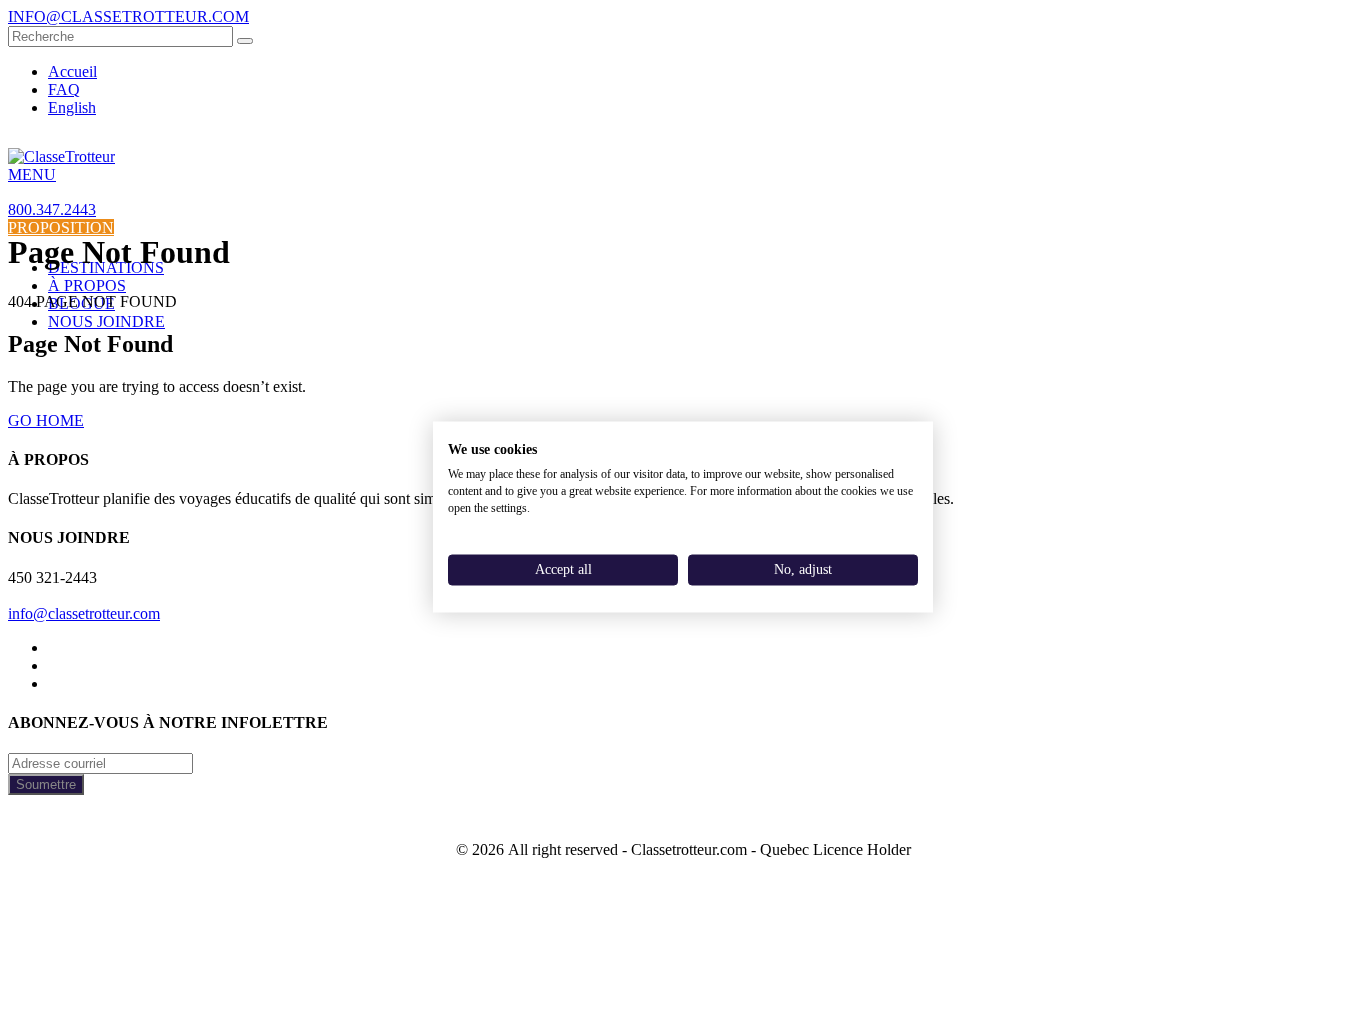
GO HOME (46, 420)
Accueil (72, 71)
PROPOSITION (61, 227)
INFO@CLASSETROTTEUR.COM (128, 16)
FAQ (64, 89)
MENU (32, 174)
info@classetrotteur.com (84, 613)
